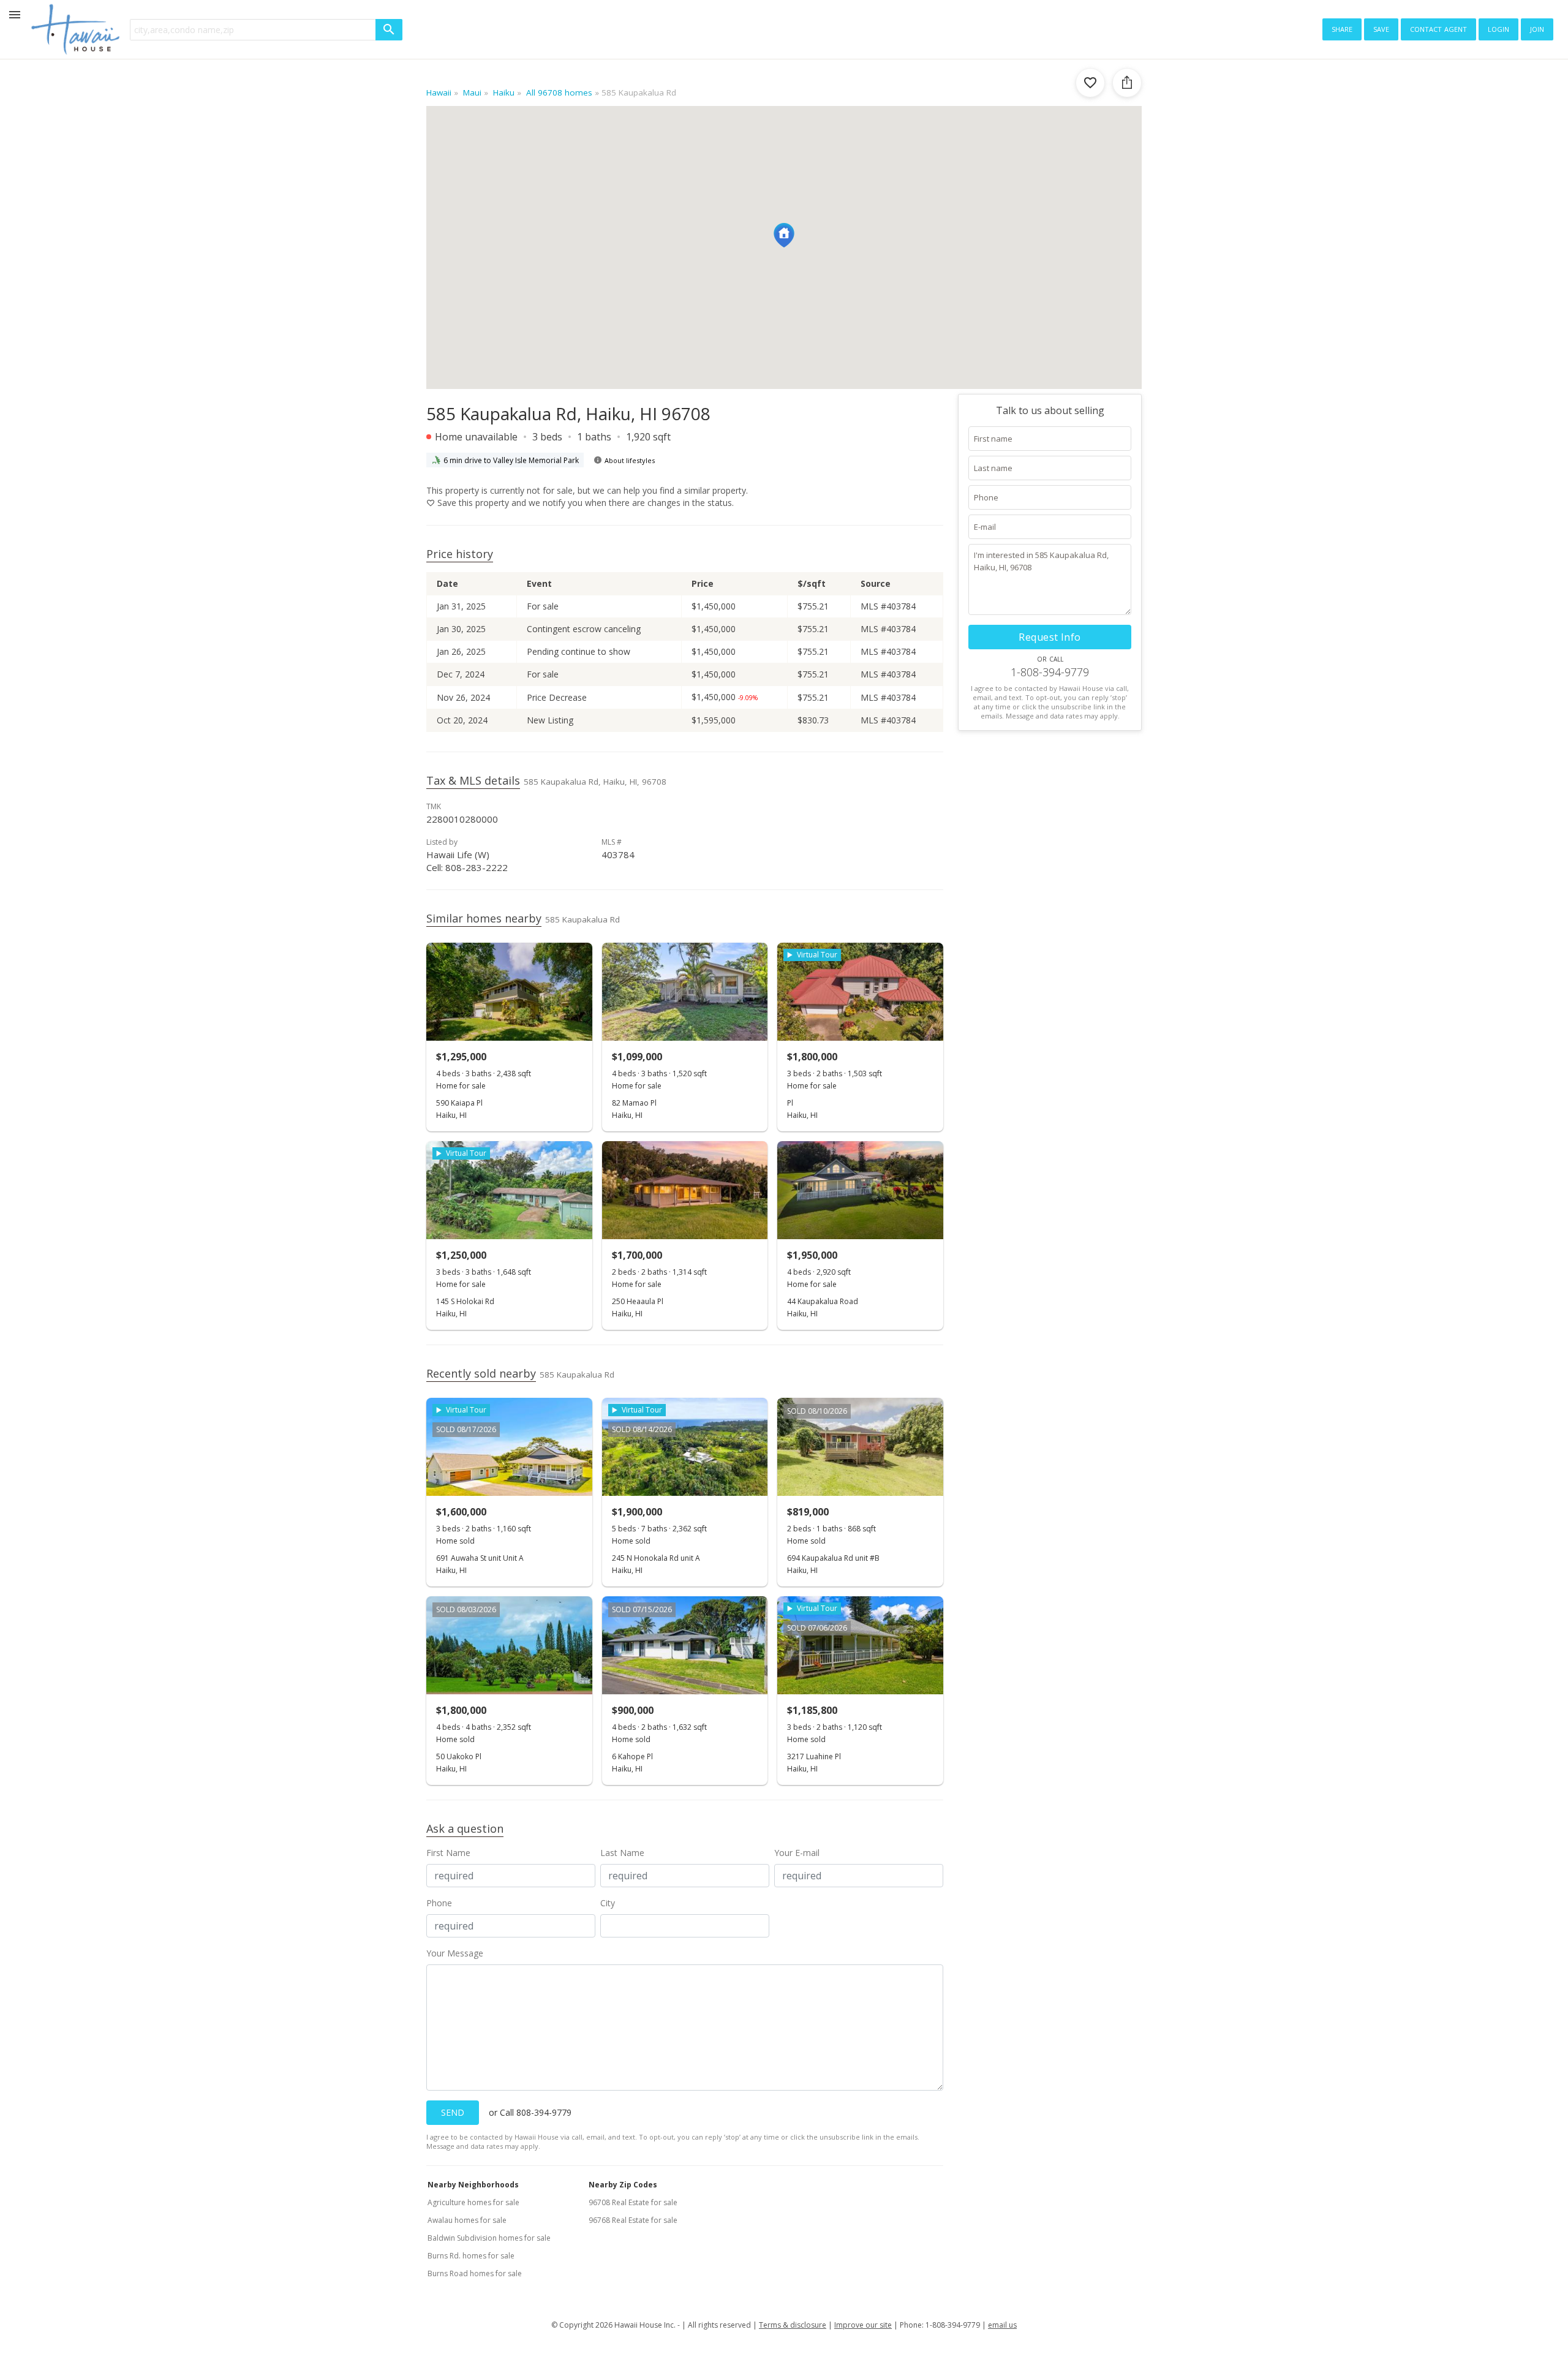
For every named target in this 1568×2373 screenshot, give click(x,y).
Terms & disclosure (793, 2325)
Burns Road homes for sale (475, 2273)
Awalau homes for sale (467, 2220)
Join (1537, 28)
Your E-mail (797, 1853)
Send (453, 2112)
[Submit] (389, 30)
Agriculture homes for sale (473, 2202)
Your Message (455, 1953)
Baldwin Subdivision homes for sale (489, 2238)
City (608, 1903)
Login (1498, 28)
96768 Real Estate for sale (633, 2220)
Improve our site (863, 2325)
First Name (448, 1853)
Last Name (622, 1853)
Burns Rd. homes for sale (471, 2256)
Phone (439, 1903)
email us (1002, 2325)
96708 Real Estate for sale (633, 2202)
